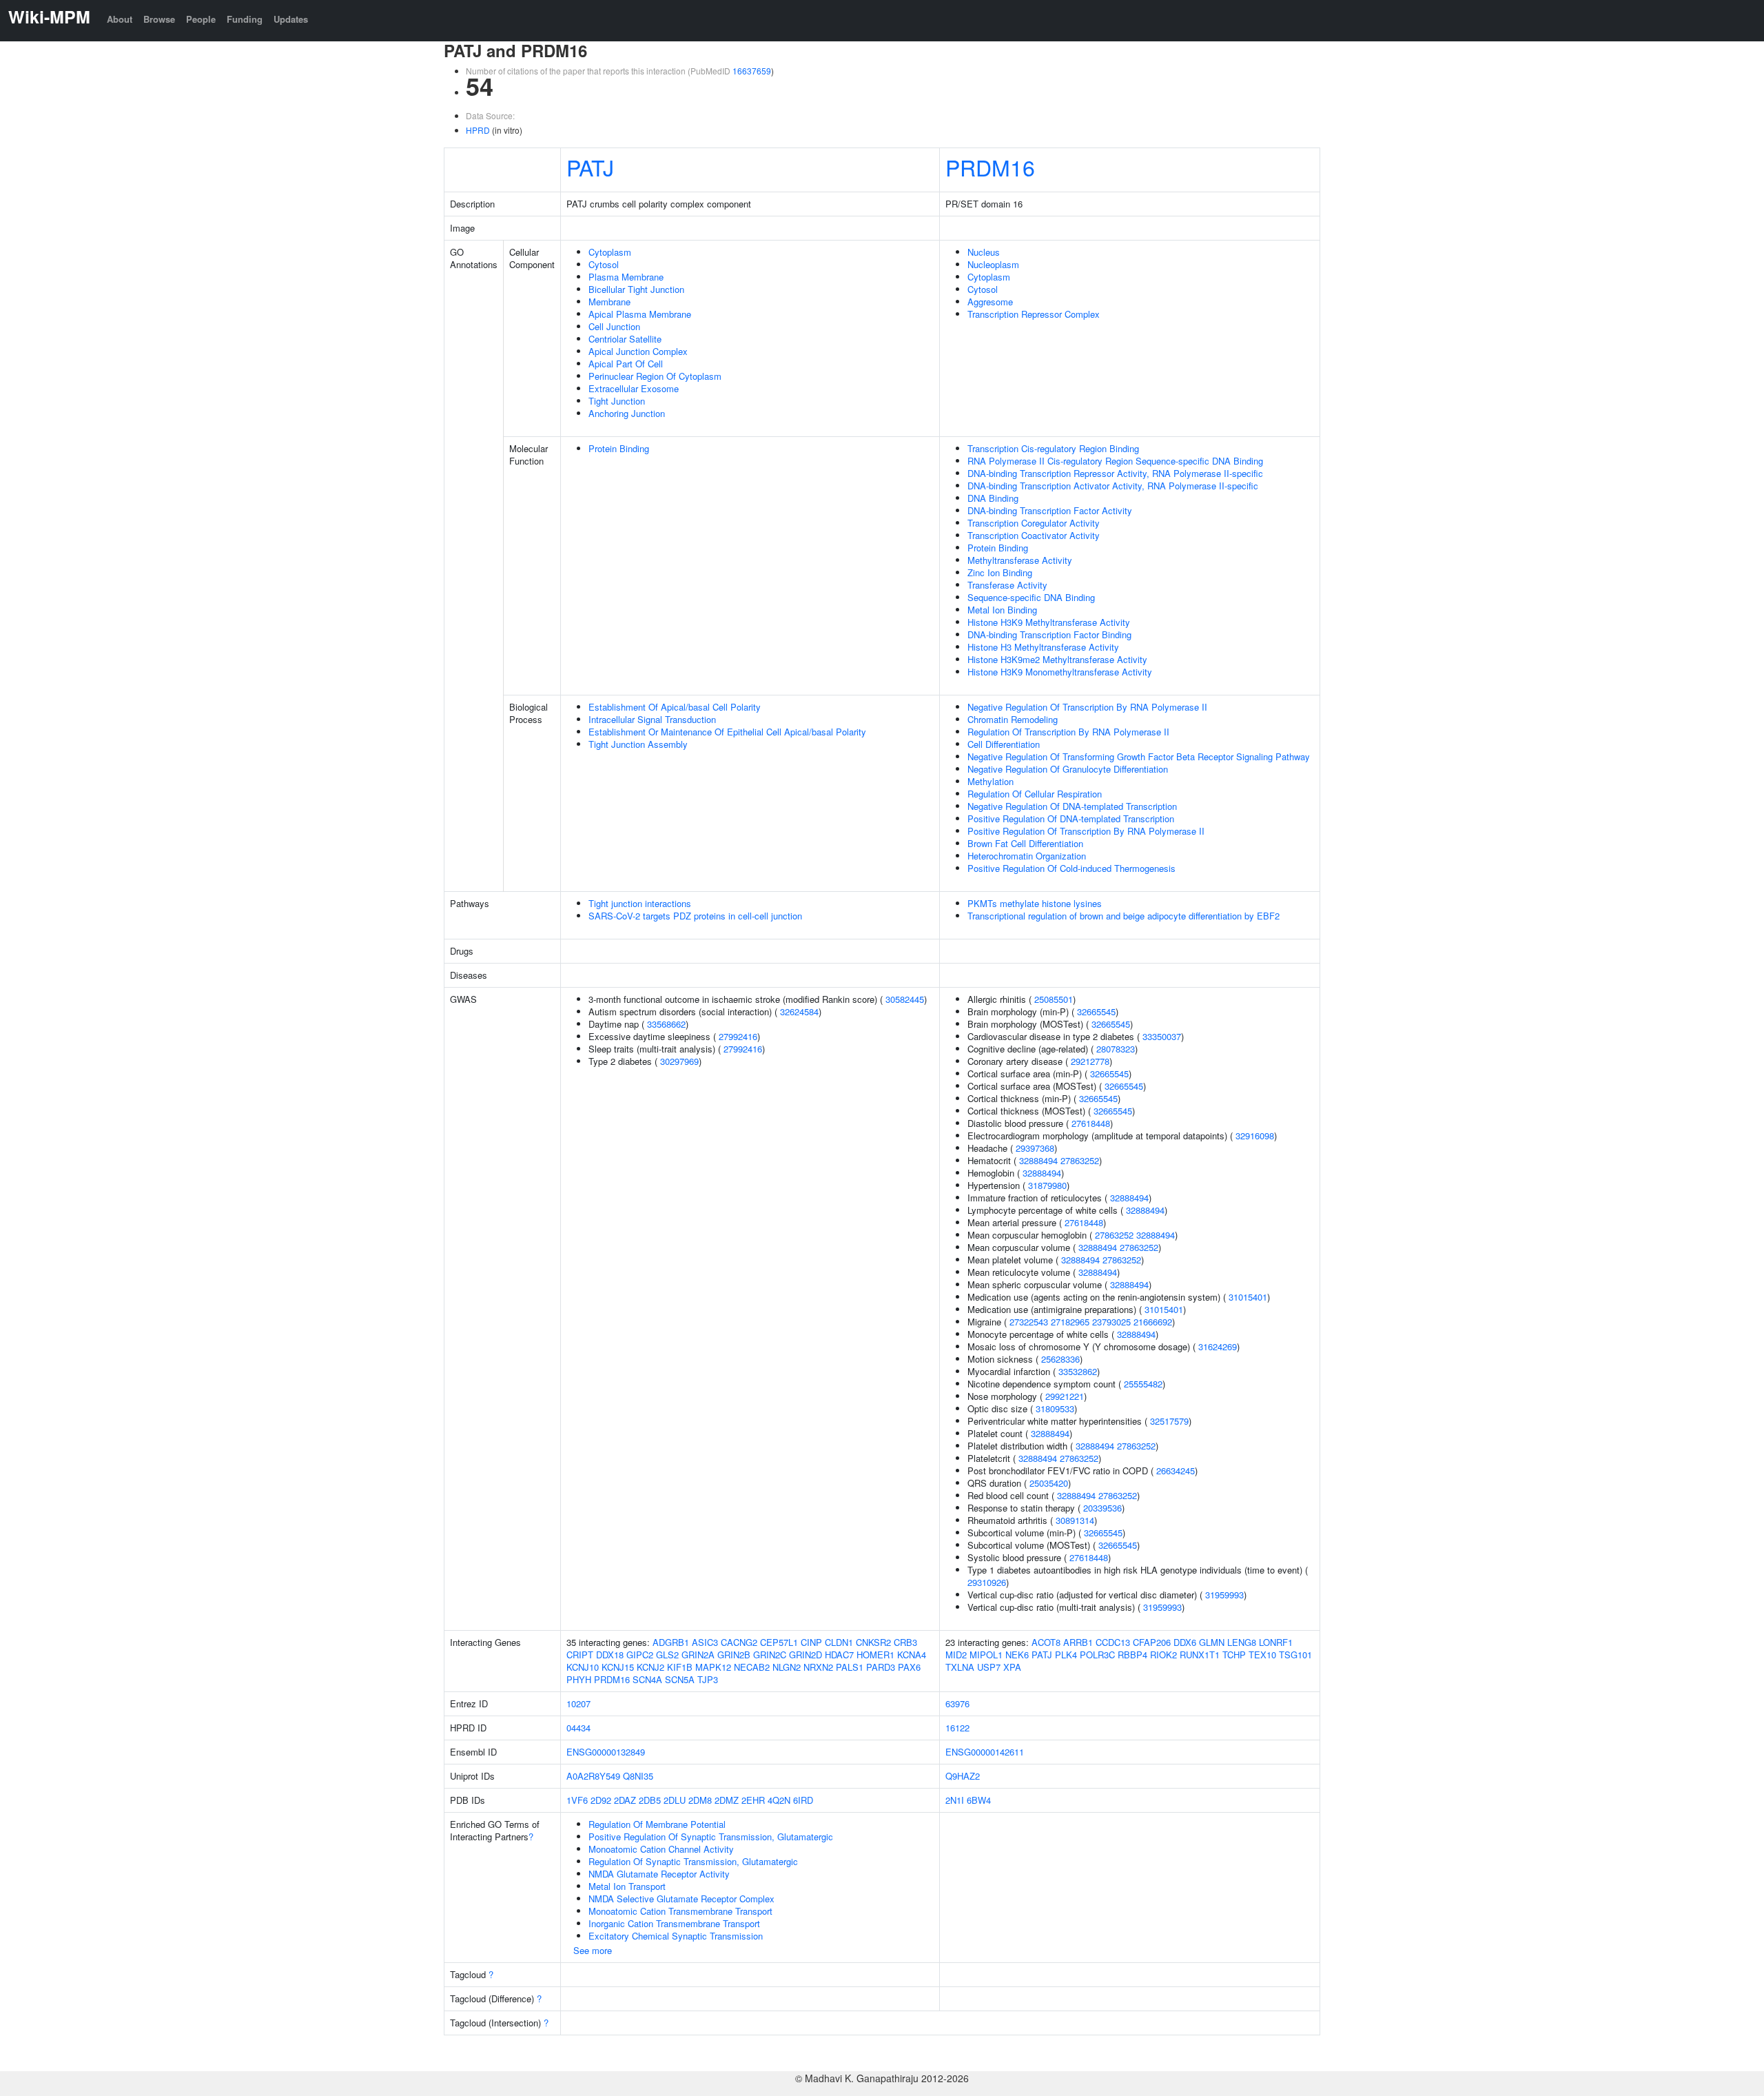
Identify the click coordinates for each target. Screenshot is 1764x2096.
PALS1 (850, 1667)
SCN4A (647, 1679)
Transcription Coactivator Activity (1034, 535)
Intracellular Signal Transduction (652, 719)
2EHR (753, 1800)
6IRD (803, 1800)
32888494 (1038, 1160)
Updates (291, 19)
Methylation (991, 781)
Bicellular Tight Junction (636, 289)
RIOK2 (1163, 1655)
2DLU (675, 1800)
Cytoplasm (610, 252)
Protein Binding (619, 448)
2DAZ (625, 1800)
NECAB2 (752, 1667)
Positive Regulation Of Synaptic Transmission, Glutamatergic (711, 1836)
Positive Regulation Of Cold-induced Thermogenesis (1071, 868)
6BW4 (979, 1800)
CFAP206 (1152, 1642)
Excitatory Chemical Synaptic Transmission (676, 1936)
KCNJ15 (618, 1667)
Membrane (609, 302)
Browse (159, 19)
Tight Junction (617, 401)
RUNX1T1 (1200, 1655)
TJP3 (708, 1679)
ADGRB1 (671, 1642)
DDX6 (1185, 1642)
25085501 (1054, 999)
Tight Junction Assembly (638, 744)
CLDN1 (839, 1642)
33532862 (1078, 1371)
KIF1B (680, 1667)
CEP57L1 (779, 1642)
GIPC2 (640, 1655)
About (120, 19)
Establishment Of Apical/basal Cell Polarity (675, 707)
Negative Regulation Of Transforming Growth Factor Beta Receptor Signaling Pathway (1139, 756)
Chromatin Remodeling (1013, 719)
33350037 (1162, 1036)
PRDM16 (990, 167)
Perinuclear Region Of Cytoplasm (655, 376)
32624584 (799, 1011)
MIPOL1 (986, 1655)
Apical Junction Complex (638, 351)
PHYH (579, 1679)
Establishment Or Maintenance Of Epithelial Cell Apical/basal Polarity (727, 732)
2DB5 (650, 1800)
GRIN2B (734, 1655)
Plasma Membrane (626, 277)
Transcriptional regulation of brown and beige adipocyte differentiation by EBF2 (1124, 916)
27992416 (738, 1036)
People (201, 19)
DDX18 (610, 1655)
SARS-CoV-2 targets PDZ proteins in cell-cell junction (695, 916)
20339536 (1102, 1508)
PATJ (590, 167)
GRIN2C (770, 1655)
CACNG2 (739, 1642)
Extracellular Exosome (634, 388)
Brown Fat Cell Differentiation (1025, 843)
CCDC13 (1113, 1642)
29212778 (1090, 1061)
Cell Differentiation (1004, 744)
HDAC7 (839, 1655)
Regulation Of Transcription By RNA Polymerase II (1068, 732)
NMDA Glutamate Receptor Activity (659, 1874)
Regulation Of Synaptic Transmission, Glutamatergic (693, 1861)
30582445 (905, 999)
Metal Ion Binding (1002, 610)
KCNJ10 (583, 1667)
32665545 (1096, 1011)
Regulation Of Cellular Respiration (1035, 794)
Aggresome (990, 302)
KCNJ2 (650, 1667)
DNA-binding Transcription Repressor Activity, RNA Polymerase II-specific (1115, 473)
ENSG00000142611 (985, 1752)
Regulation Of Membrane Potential (657, 1824)
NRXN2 (818, 1667)
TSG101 (1295, 1655)
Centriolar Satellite (625, 339)
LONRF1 (1276, 1642)
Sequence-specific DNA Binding (1031, 597)
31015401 (1248, 1297)
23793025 (1111, 1322)
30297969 (679, 1061)
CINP (811, 1642)
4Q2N (779, 1800)
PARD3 (881, 1667)
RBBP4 (1132, 1655)
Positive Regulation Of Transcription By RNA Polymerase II (1086, 831)
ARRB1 (1078, 1642)
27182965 (1070, 1322)
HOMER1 (875, 1655)
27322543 (1029, 1322)
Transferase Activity (1007, 585)
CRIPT (580, 1655)
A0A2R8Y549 (593, 1776)
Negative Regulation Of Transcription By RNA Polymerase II (1087, 707)
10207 (578, 1703)
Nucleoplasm (993, 264)
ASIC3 (705, 1642)
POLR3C (1097, 1655)
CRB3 (905, 1642)
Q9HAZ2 (963, 1776)
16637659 (752, 71)
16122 (957, 1728)
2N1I (955, 1800)
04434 (578, 1728)
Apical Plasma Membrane (640, 314)
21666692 (1153, 1322)
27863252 (1080, 1160)
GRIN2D (806, 1655)
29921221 (1065, 1396)
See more (593, 1950)
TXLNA (960, 1667)
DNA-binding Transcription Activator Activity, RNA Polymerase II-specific (1113, 486)
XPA (1012, 1667)
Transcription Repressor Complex (1034, 314)
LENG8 (1242, 1642)
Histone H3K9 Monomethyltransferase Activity (1060, 672)
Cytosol (604, 264)
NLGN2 (787, 1667)
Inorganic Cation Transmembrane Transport (674, 1923)
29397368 (1035, 1148)
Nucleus (984, 252)
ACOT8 (1046, 1642)
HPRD (478, 130)
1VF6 (577, 1800)
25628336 (1060, 1359)
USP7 (989, 1667)
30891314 (1075, 1520)
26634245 (1176, 1471)
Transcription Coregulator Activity (1034, 523)
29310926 (987, 1582)
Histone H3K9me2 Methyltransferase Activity (1057, 659)
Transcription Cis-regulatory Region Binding (1053, 448)
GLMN (1212, 1642)
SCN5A (680, 1679)
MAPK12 (713, 1667)
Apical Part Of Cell (626, 364)
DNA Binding (993, 498)
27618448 (1091, 1123)
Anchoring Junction (627, 413)
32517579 (1169, 1421)
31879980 (1047, 1185)
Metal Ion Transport (627, 1886)
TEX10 (1262, 1655)
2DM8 (700, 1800)
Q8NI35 (638, 1776)
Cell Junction (614, 326)
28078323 (1116, 1049)
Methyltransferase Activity (1020, 560)
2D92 (601, 1800)
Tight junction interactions (640, 903)
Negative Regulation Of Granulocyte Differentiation (1068, 769)
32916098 (1255, 1136)
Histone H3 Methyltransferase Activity (1043, 647)
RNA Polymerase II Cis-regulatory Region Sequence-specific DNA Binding (1115, 461)
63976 (957, 1703)
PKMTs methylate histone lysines (1035, 903)
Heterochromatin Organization (1027, 856)
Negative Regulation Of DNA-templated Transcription (1072, 806)
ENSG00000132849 (606, 1752)
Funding (245, 19)
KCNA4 (912, 1655)
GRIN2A (698, 1655)
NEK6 (1017, 1655)
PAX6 (909, 1667)
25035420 (1049, 1483)
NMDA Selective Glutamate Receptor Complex (681, 1899)
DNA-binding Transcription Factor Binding (1049, 634)
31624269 (1218, 1346)
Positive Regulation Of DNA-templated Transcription (1071, 818)
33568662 (666, 1024)
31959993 (1224, 1595)
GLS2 (667, 1655)
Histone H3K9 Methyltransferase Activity (1049, 622)
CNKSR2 (873, 1642)
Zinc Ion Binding (1000, 572)
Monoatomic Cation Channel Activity (661, 1849)
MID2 (956, 1655)
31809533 (1055, 1408)
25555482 (1143, 1384)
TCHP (1234, 1655)
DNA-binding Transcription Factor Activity (1050, 510)
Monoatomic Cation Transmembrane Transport (680, 1911)
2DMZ (727, 1800)
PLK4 (1066, 1655)
